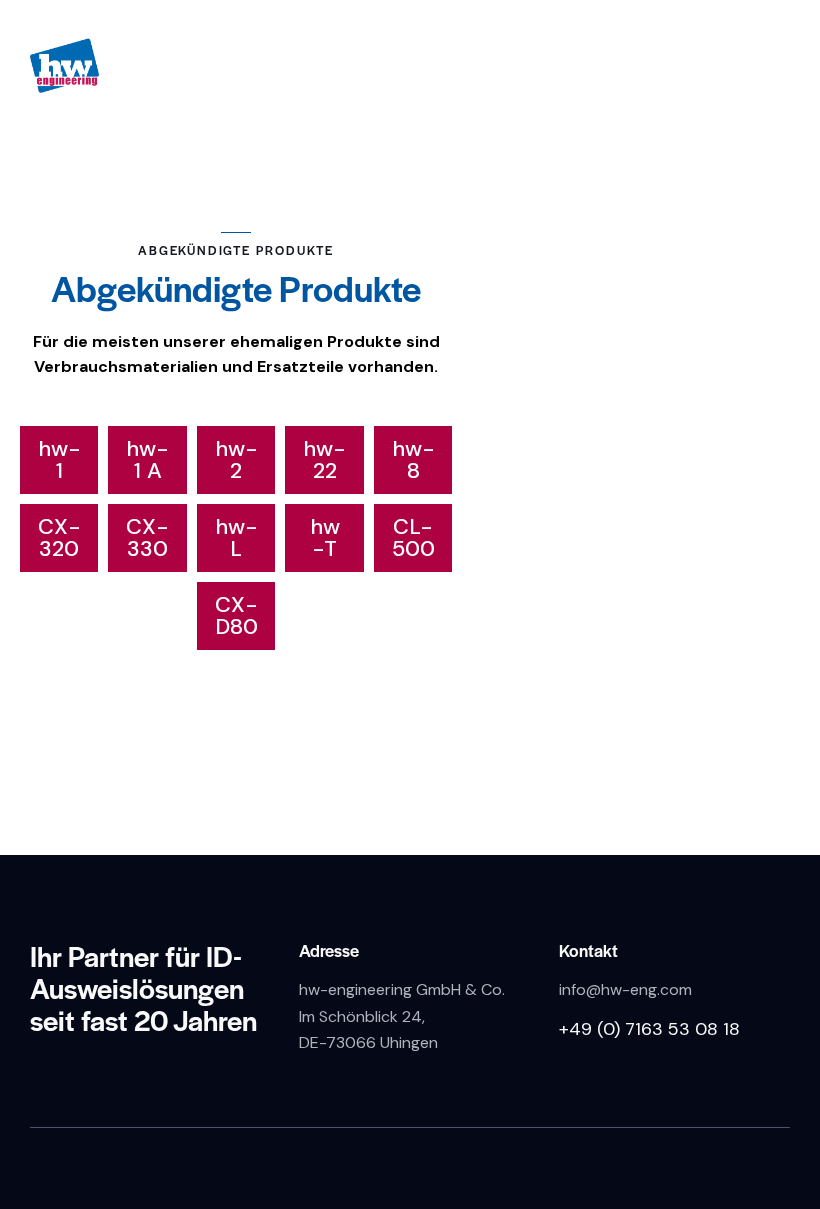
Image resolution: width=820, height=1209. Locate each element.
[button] (59, 460)
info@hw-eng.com (625, 989)
